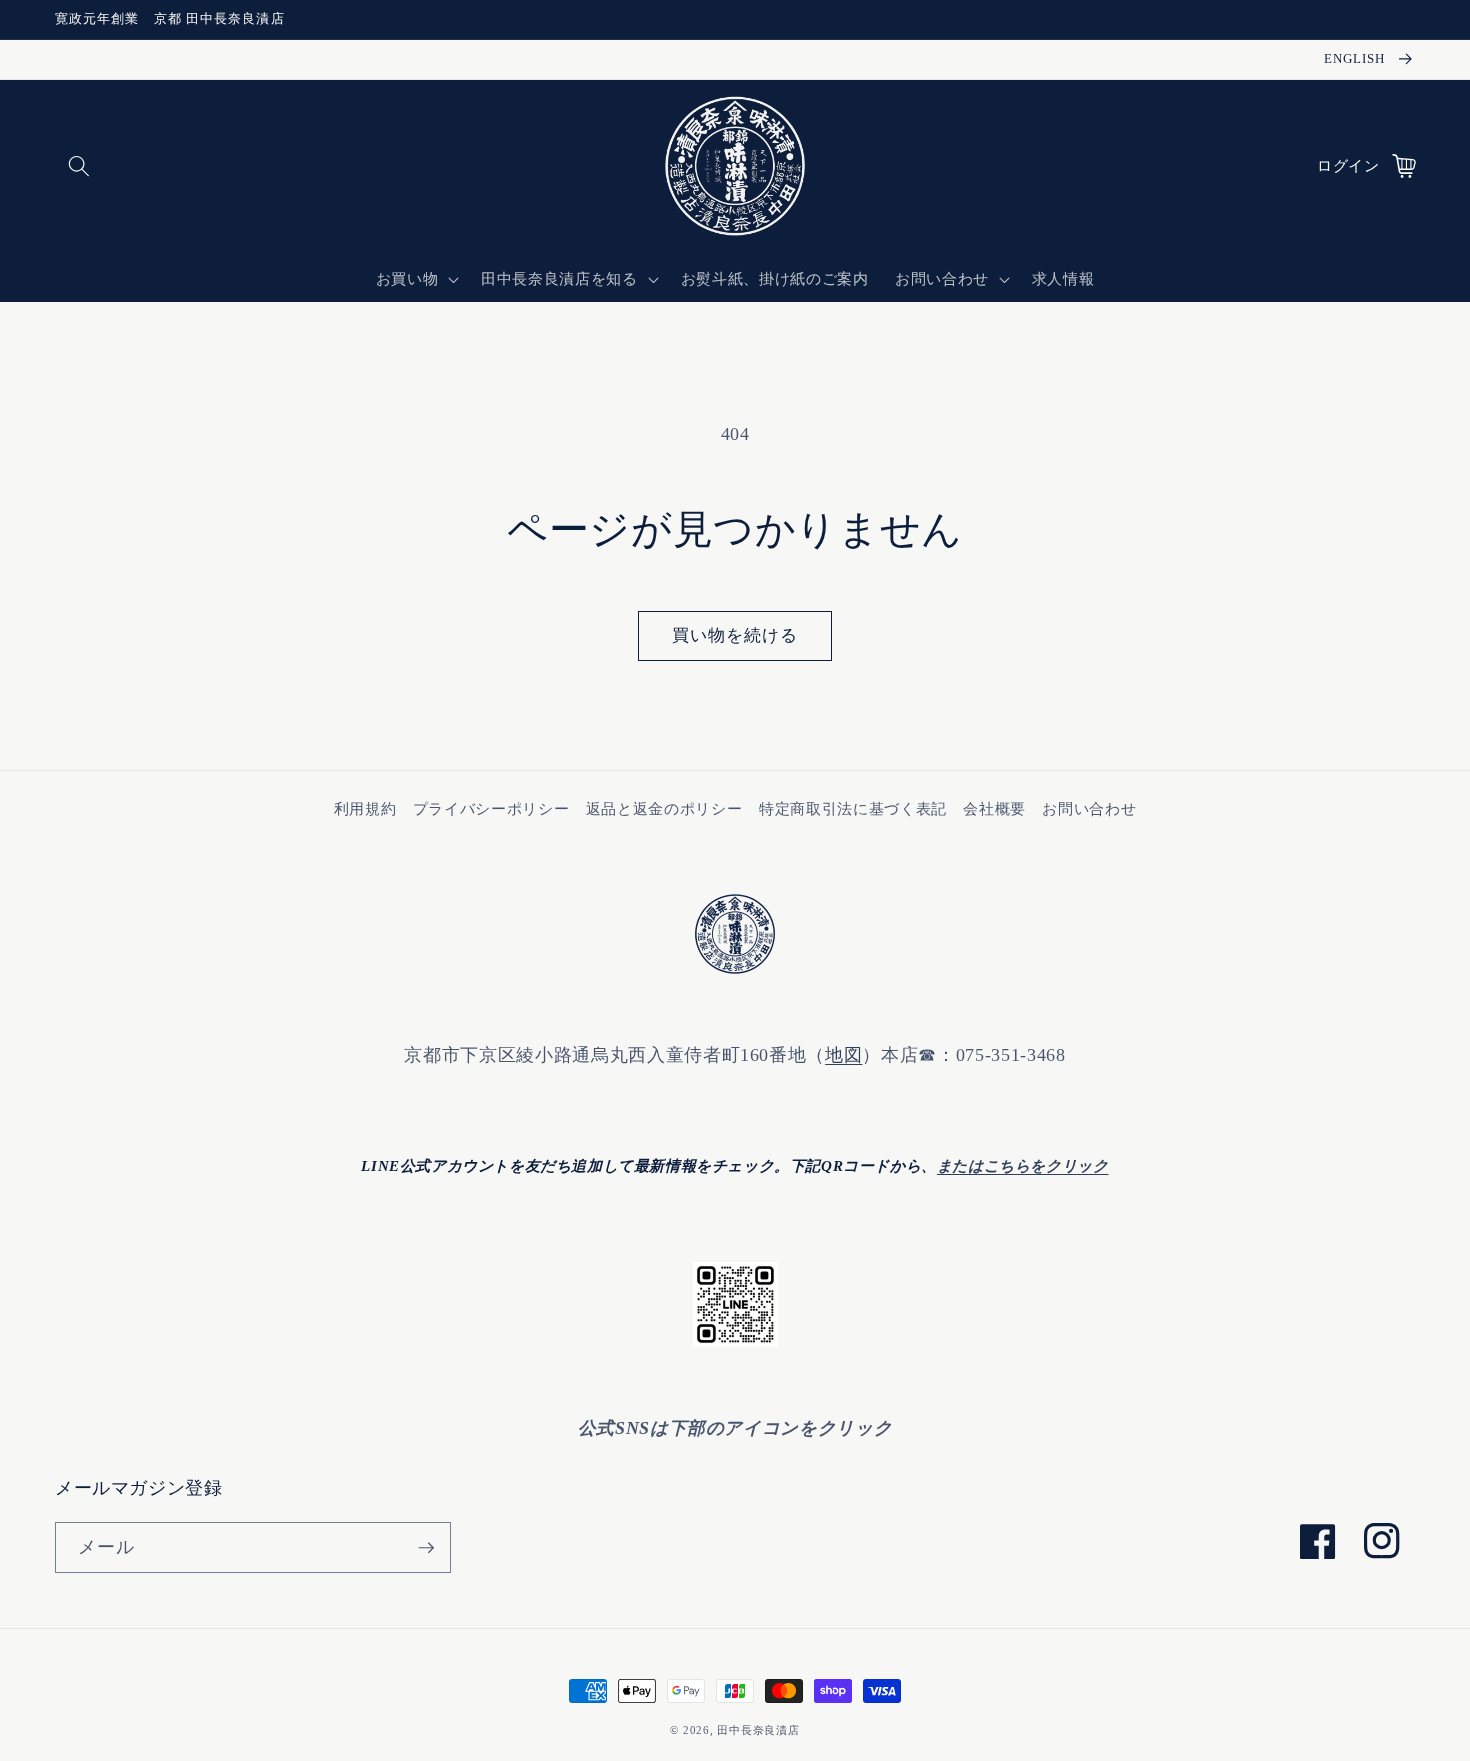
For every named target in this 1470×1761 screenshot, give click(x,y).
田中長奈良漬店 (758, 1730)
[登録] (426, 1548)
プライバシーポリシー (491, 808)
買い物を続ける (735, 635)
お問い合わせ (1089, 808)
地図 (843, 1055)
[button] (79, 166)
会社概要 (994, 808)
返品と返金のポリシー (664, 808)
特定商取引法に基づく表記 (853, 808)
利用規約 (365, 808)
